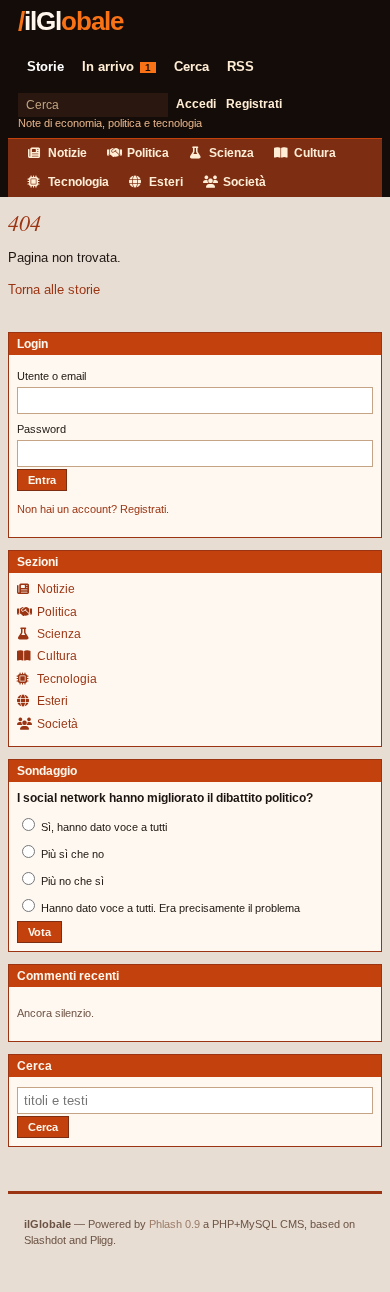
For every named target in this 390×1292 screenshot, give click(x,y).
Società (243, 182)
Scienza (230, 153)
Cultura (313, 153)
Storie (45, 66)
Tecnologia (77, 182)
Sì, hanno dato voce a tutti (102, 827)
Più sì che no (71, 854)
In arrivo (116, 66)
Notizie (66, 153)
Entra (42, 480)
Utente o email (51, 376)
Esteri (164, 182)
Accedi (196, 104)
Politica (146, 153)
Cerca (191, 66)
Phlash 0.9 (174, 1224)
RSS (240, 66)
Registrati (254, 104)
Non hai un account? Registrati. (93, 509)
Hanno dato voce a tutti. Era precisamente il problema (169, 908)
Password (41, 429)
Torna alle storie (54, 289)
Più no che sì (71, 881)
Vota (39, 932)
